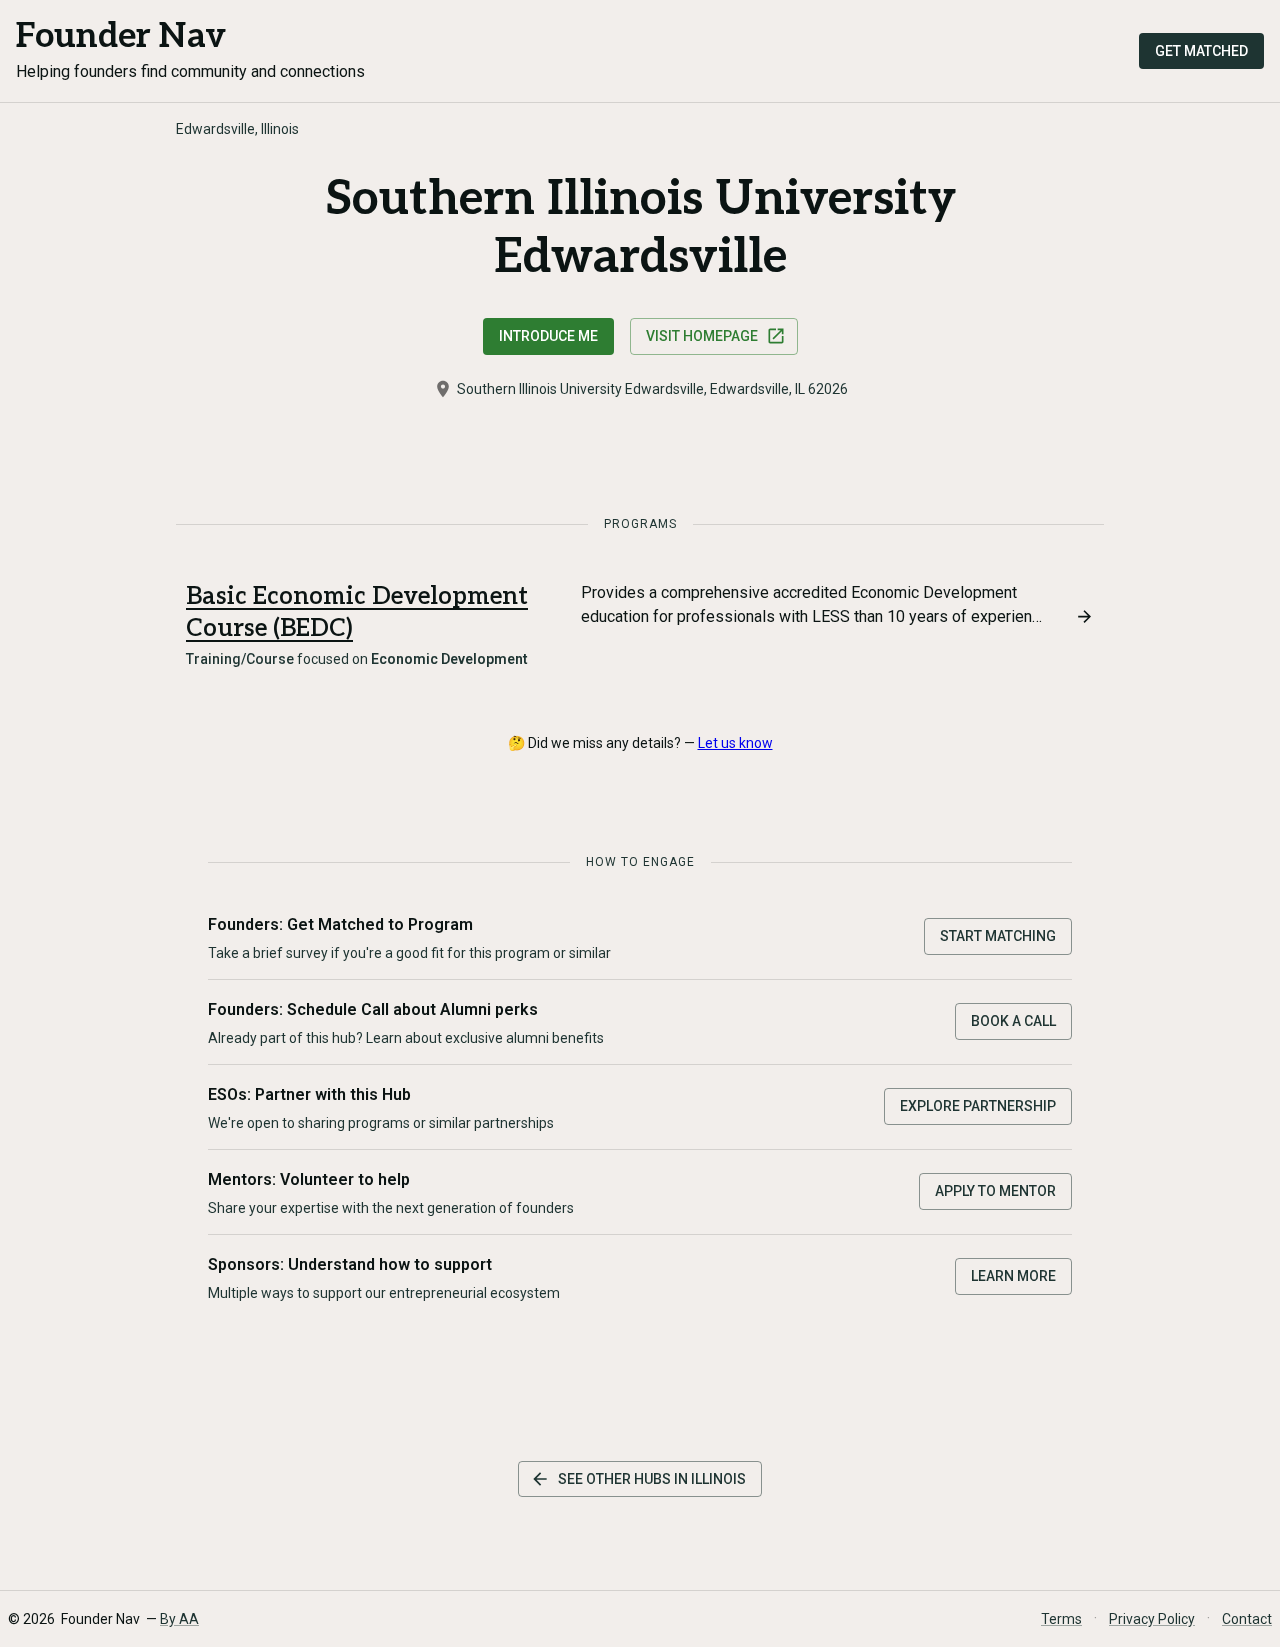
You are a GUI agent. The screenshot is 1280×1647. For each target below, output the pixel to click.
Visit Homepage (702, 336)
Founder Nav (121, 36)
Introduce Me (548, 336)
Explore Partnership (978, 1106)
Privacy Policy (1152, 1619)
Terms (1061, 1619)
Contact (1247, 1619)
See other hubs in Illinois (652, 1479)
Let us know (735, 743)
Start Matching (998, 936)
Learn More (1013, 1276)
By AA (179, 1619)
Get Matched (1201, 51)
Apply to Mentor (995, 1191)
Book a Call (1013, 1021)
